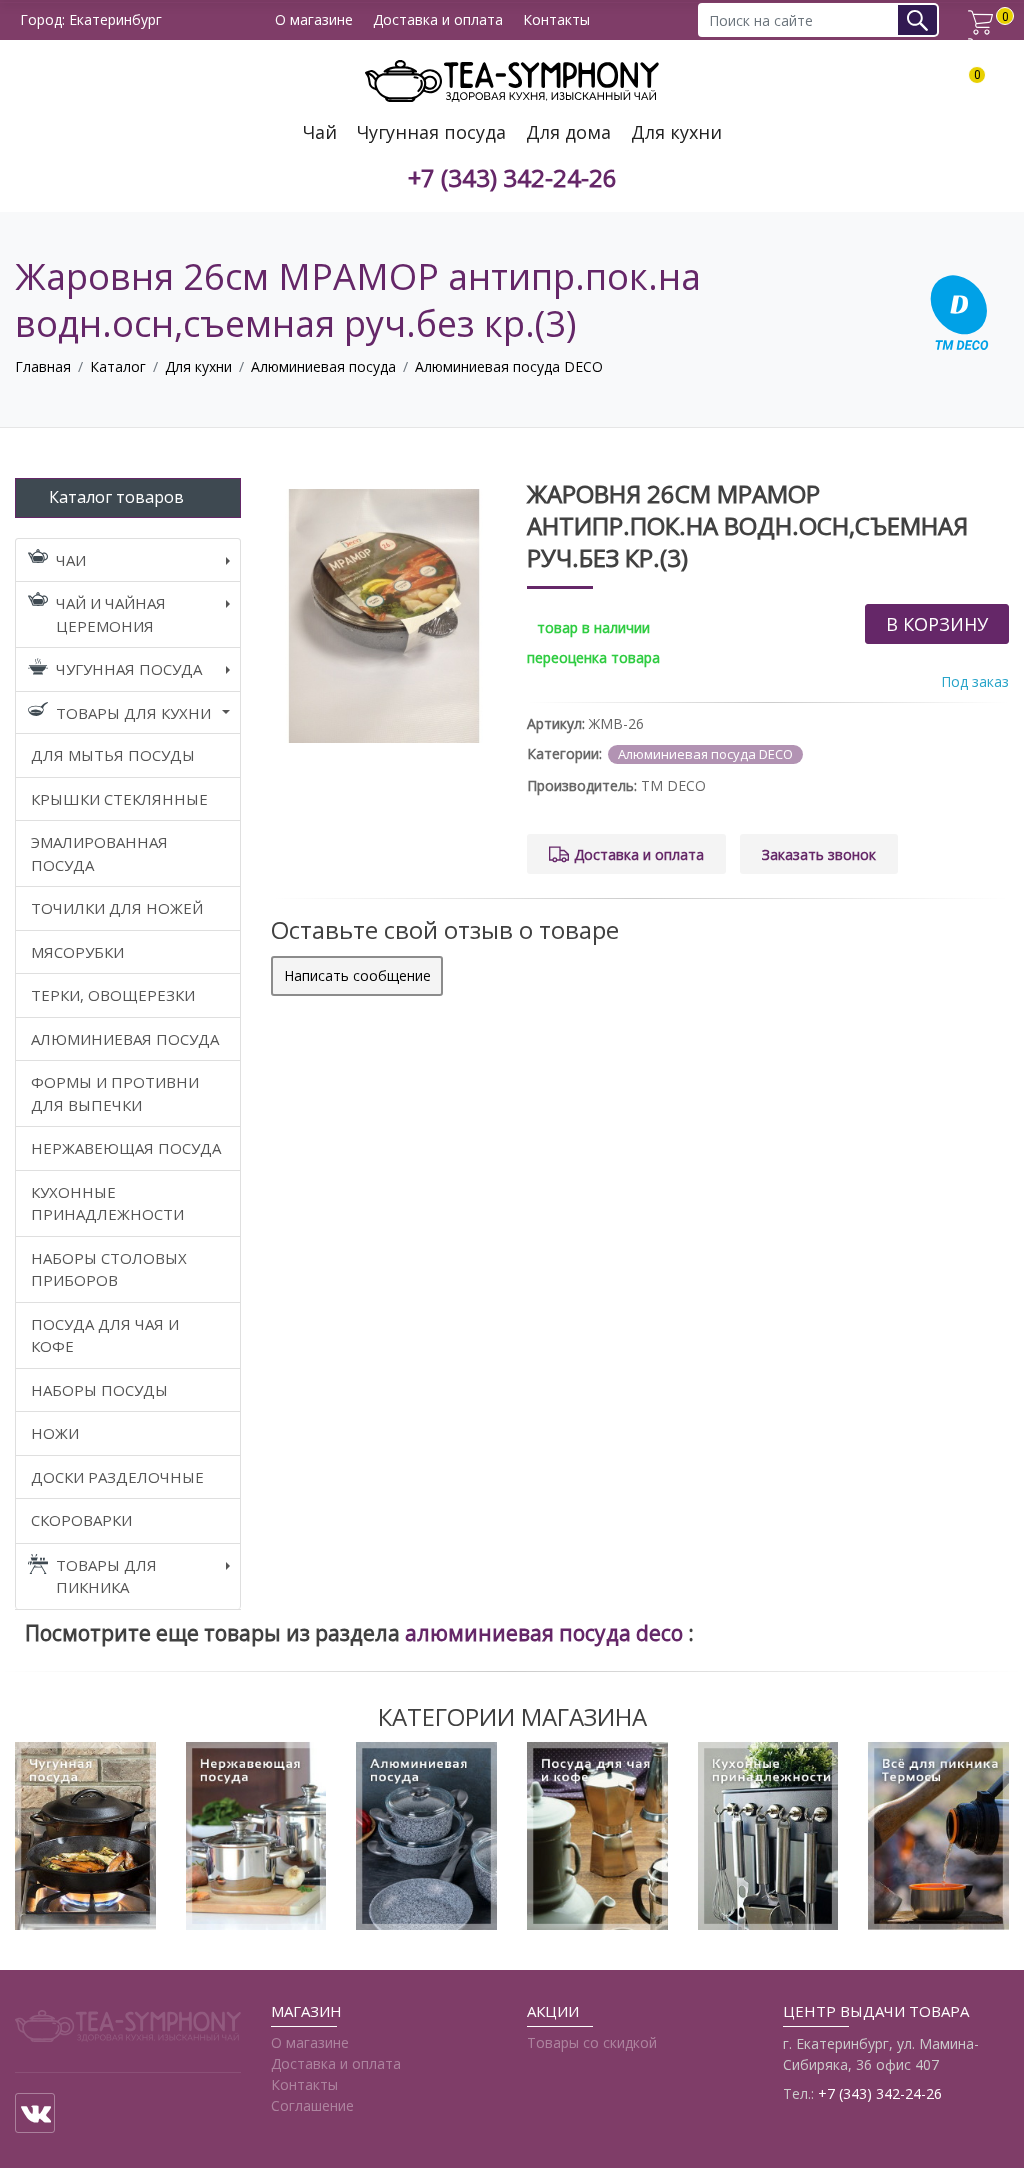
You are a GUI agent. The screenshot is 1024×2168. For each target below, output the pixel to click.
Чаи (71, 560)
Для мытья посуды (113, 755)
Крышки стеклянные (119, 799)
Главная (43, 366)
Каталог (118, 366)
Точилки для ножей (117, 908)
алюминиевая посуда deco (546, 1633)
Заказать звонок (819, 854)
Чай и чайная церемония (111, 614)
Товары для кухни (133, 713)
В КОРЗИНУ (937, 624)
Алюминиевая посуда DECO (509, 366)
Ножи (55, 1433)
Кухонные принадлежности (107, 1203)
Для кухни (676, 133)
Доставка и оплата (438, 20)
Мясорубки (77, 952)
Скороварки (81, 1520)
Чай (320, 133)
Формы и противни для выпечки (115, 1093)
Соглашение (312, 2105)
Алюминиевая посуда (323, 366)
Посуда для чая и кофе (105, 1335)
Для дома (568, 133)
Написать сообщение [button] (357, 975)
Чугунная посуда (431, 133)
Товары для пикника (106, 1576)
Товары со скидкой (592, 2042)
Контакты (556, 20)
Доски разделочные (117, 1477)
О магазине (314, 20)
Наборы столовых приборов (109, 1269)
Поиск (924, 19)
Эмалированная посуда (99, 853)
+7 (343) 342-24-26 (512, 178)
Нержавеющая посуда (126, 1148)
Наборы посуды (99, 1390)
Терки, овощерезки (113, 995)
